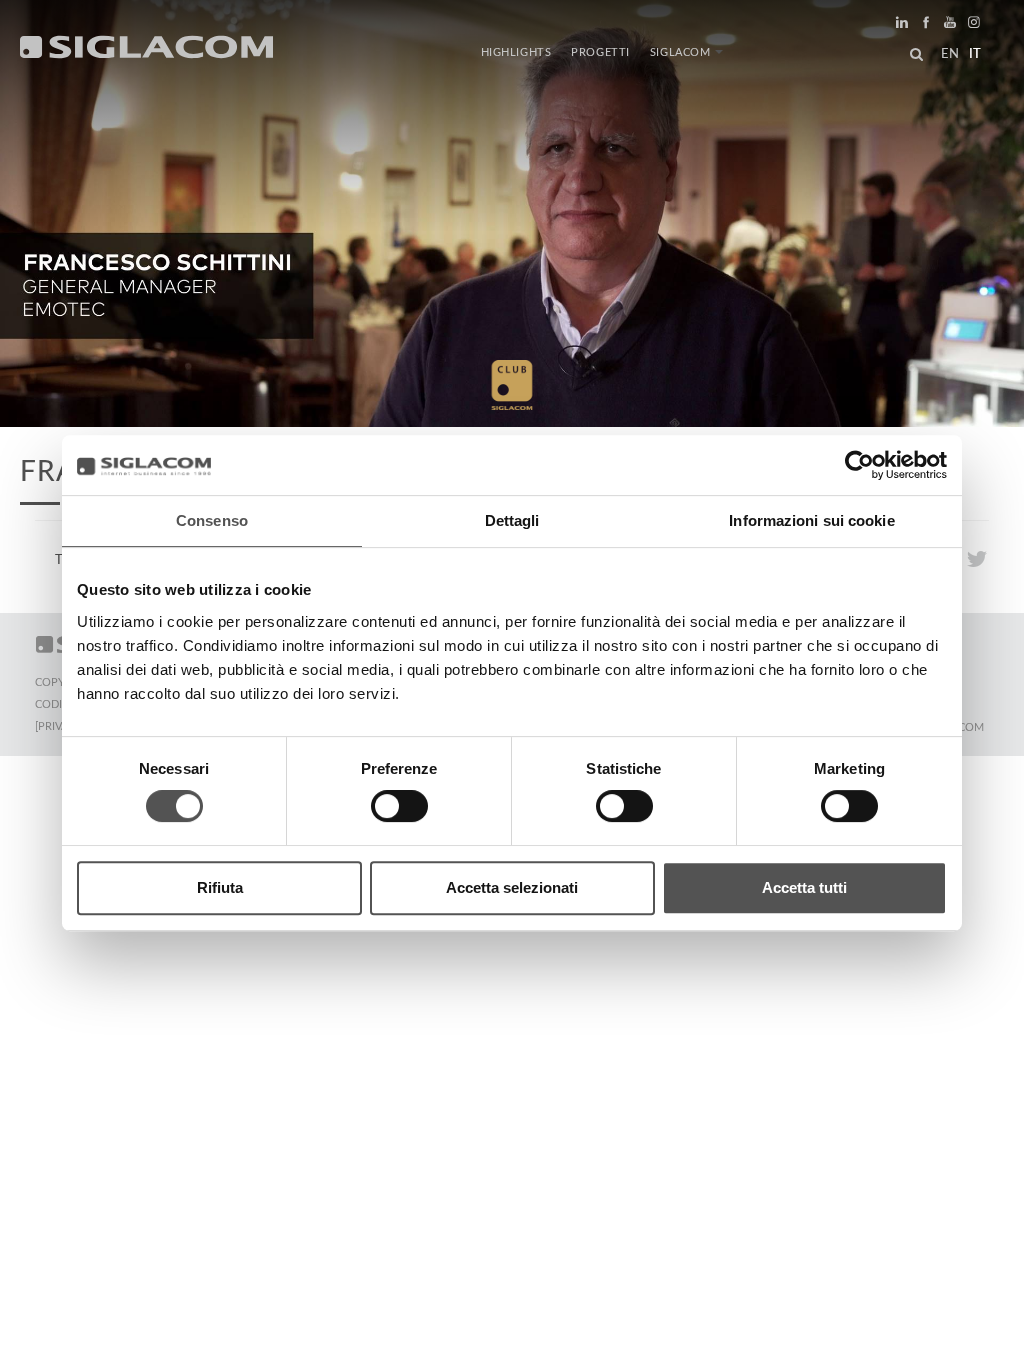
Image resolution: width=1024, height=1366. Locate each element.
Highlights (516, 52)
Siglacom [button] (680, 52)
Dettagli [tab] (512, 520)
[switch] (399, 806)
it (975, 54)
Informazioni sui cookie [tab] (811, 520)
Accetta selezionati (512, 887)
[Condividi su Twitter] (976, 558)
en (950, 54)
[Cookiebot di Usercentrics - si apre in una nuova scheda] (859, 465)
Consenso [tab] (212, 520)
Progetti (600, 52)
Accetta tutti (804, 887)
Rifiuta (220, 887)
